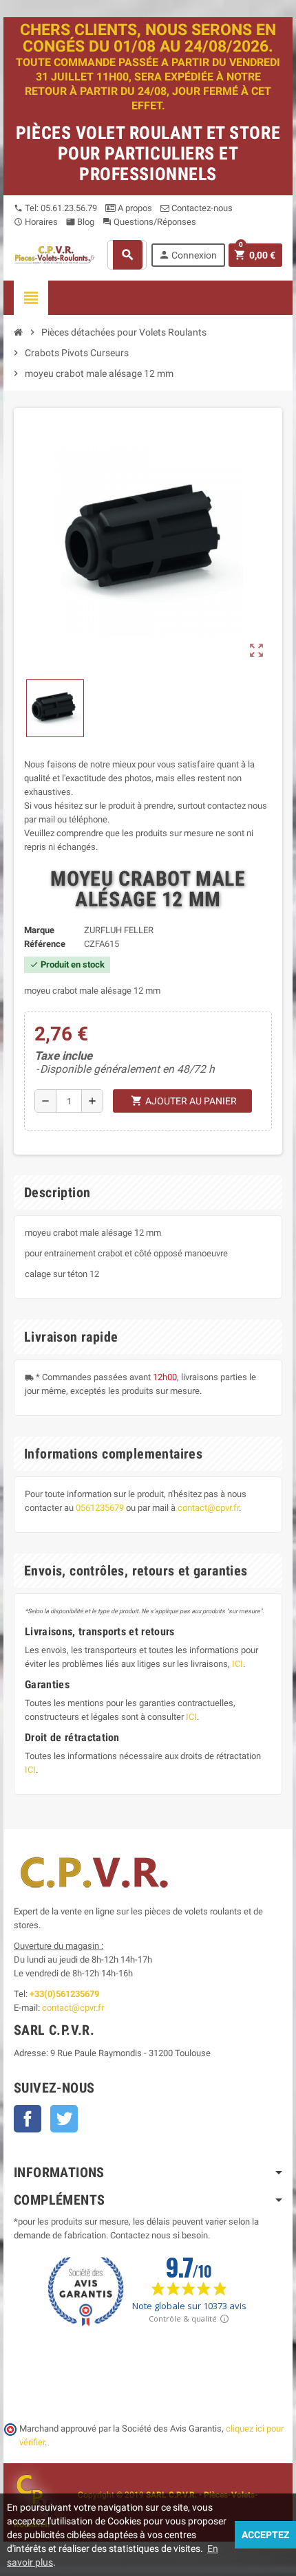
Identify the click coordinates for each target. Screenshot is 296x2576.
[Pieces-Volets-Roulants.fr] (55, 254)
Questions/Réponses (149, 222)
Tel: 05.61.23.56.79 (55, 208)
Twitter (64, 2119)
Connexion (188, 255)
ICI (237, 1664)
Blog (80, 222)
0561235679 (100, 1508)
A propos (134, 208)
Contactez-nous (201, 208)
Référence (45, 944)
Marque (39, 930)
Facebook (28, 2119)
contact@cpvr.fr (208, 1508)
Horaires (36, 222)
